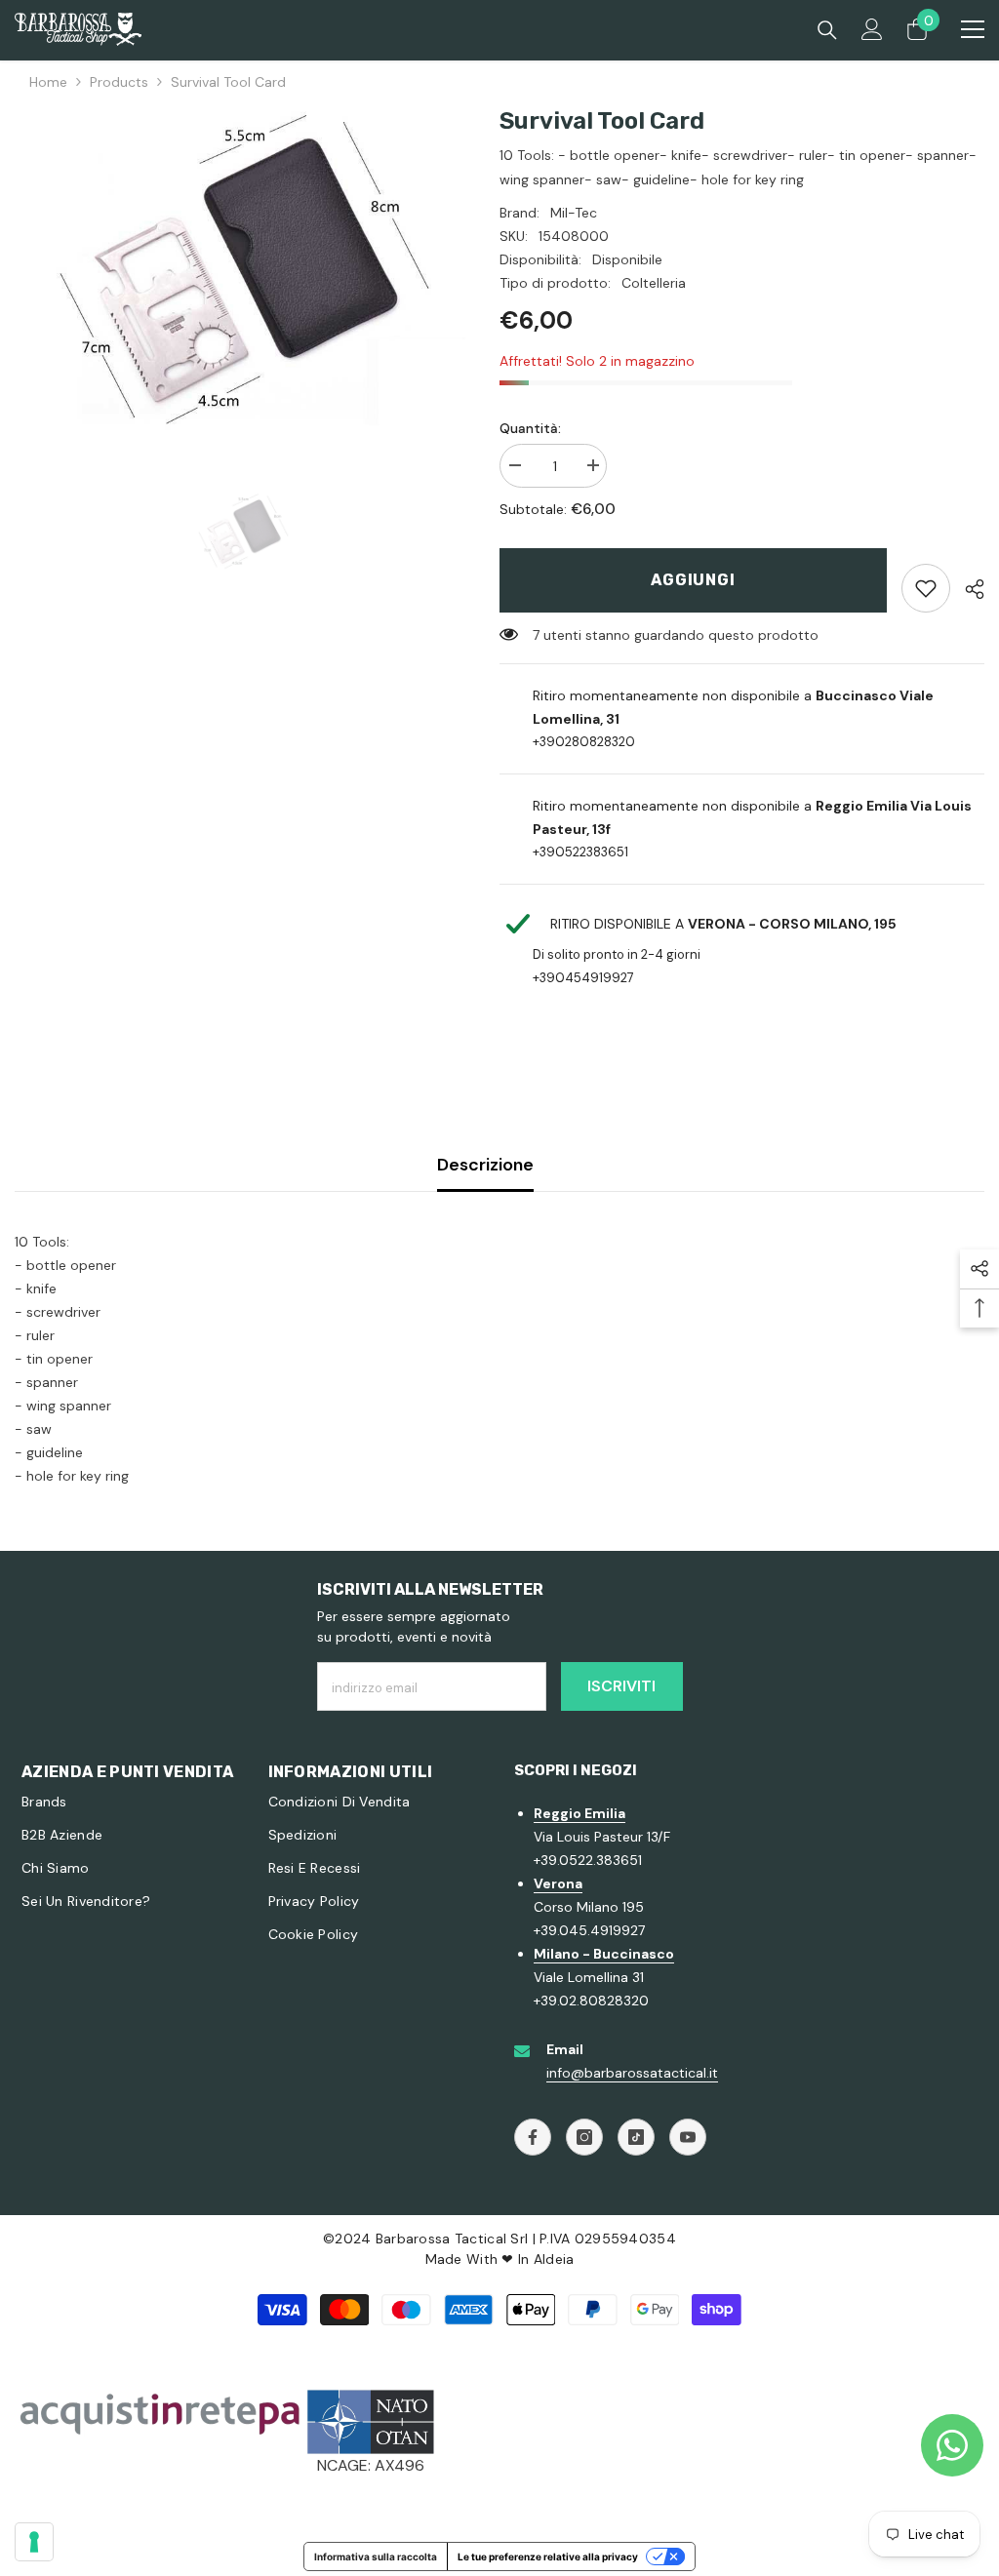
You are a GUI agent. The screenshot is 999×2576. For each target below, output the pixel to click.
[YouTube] (688, 2137)
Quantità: (530, 428)
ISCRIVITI (621, 1686)
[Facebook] (533, 2137)
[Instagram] (584, 2137)
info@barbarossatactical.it (632, 2073)
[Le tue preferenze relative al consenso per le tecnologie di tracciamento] (34, 2542)
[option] (242, 268)
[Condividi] (967, 589)
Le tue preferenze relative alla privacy (548, 2556)
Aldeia (554, 2259)
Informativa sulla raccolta (376, 2556)
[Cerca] (827, 30)
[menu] (973, 29)
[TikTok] (636, 2137)
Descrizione (485, 1165)
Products (119, 82)
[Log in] (872, 29)
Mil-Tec (574, 213)
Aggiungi (693, 580)
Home (48, 82)
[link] (926, 588)
